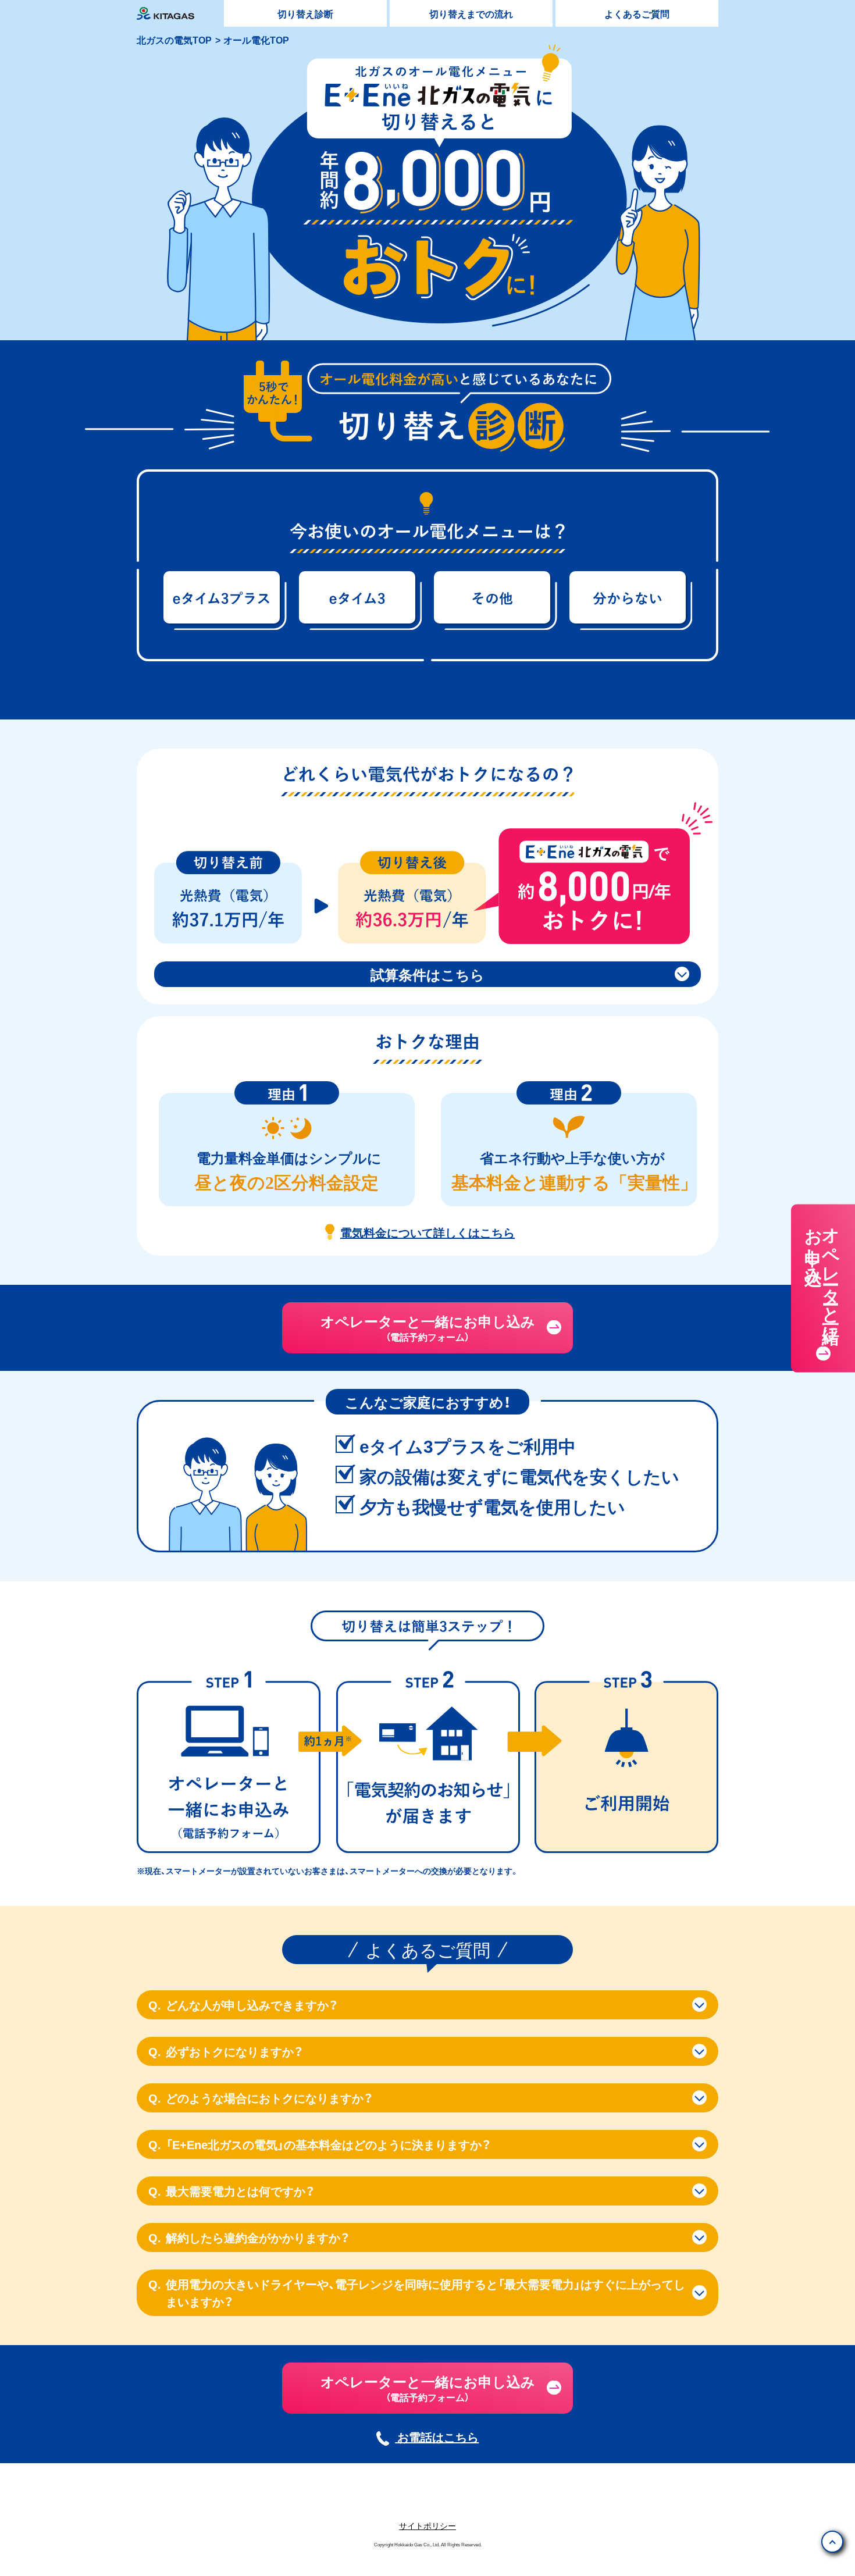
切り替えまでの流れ (471, 13)
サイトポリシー (427, 2525)
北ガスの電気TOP (174, 40)
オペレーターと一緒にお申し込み (823, 1275)
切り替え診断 (305, 13)
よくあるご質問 (637, 13)
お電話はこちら (438, 2437)
